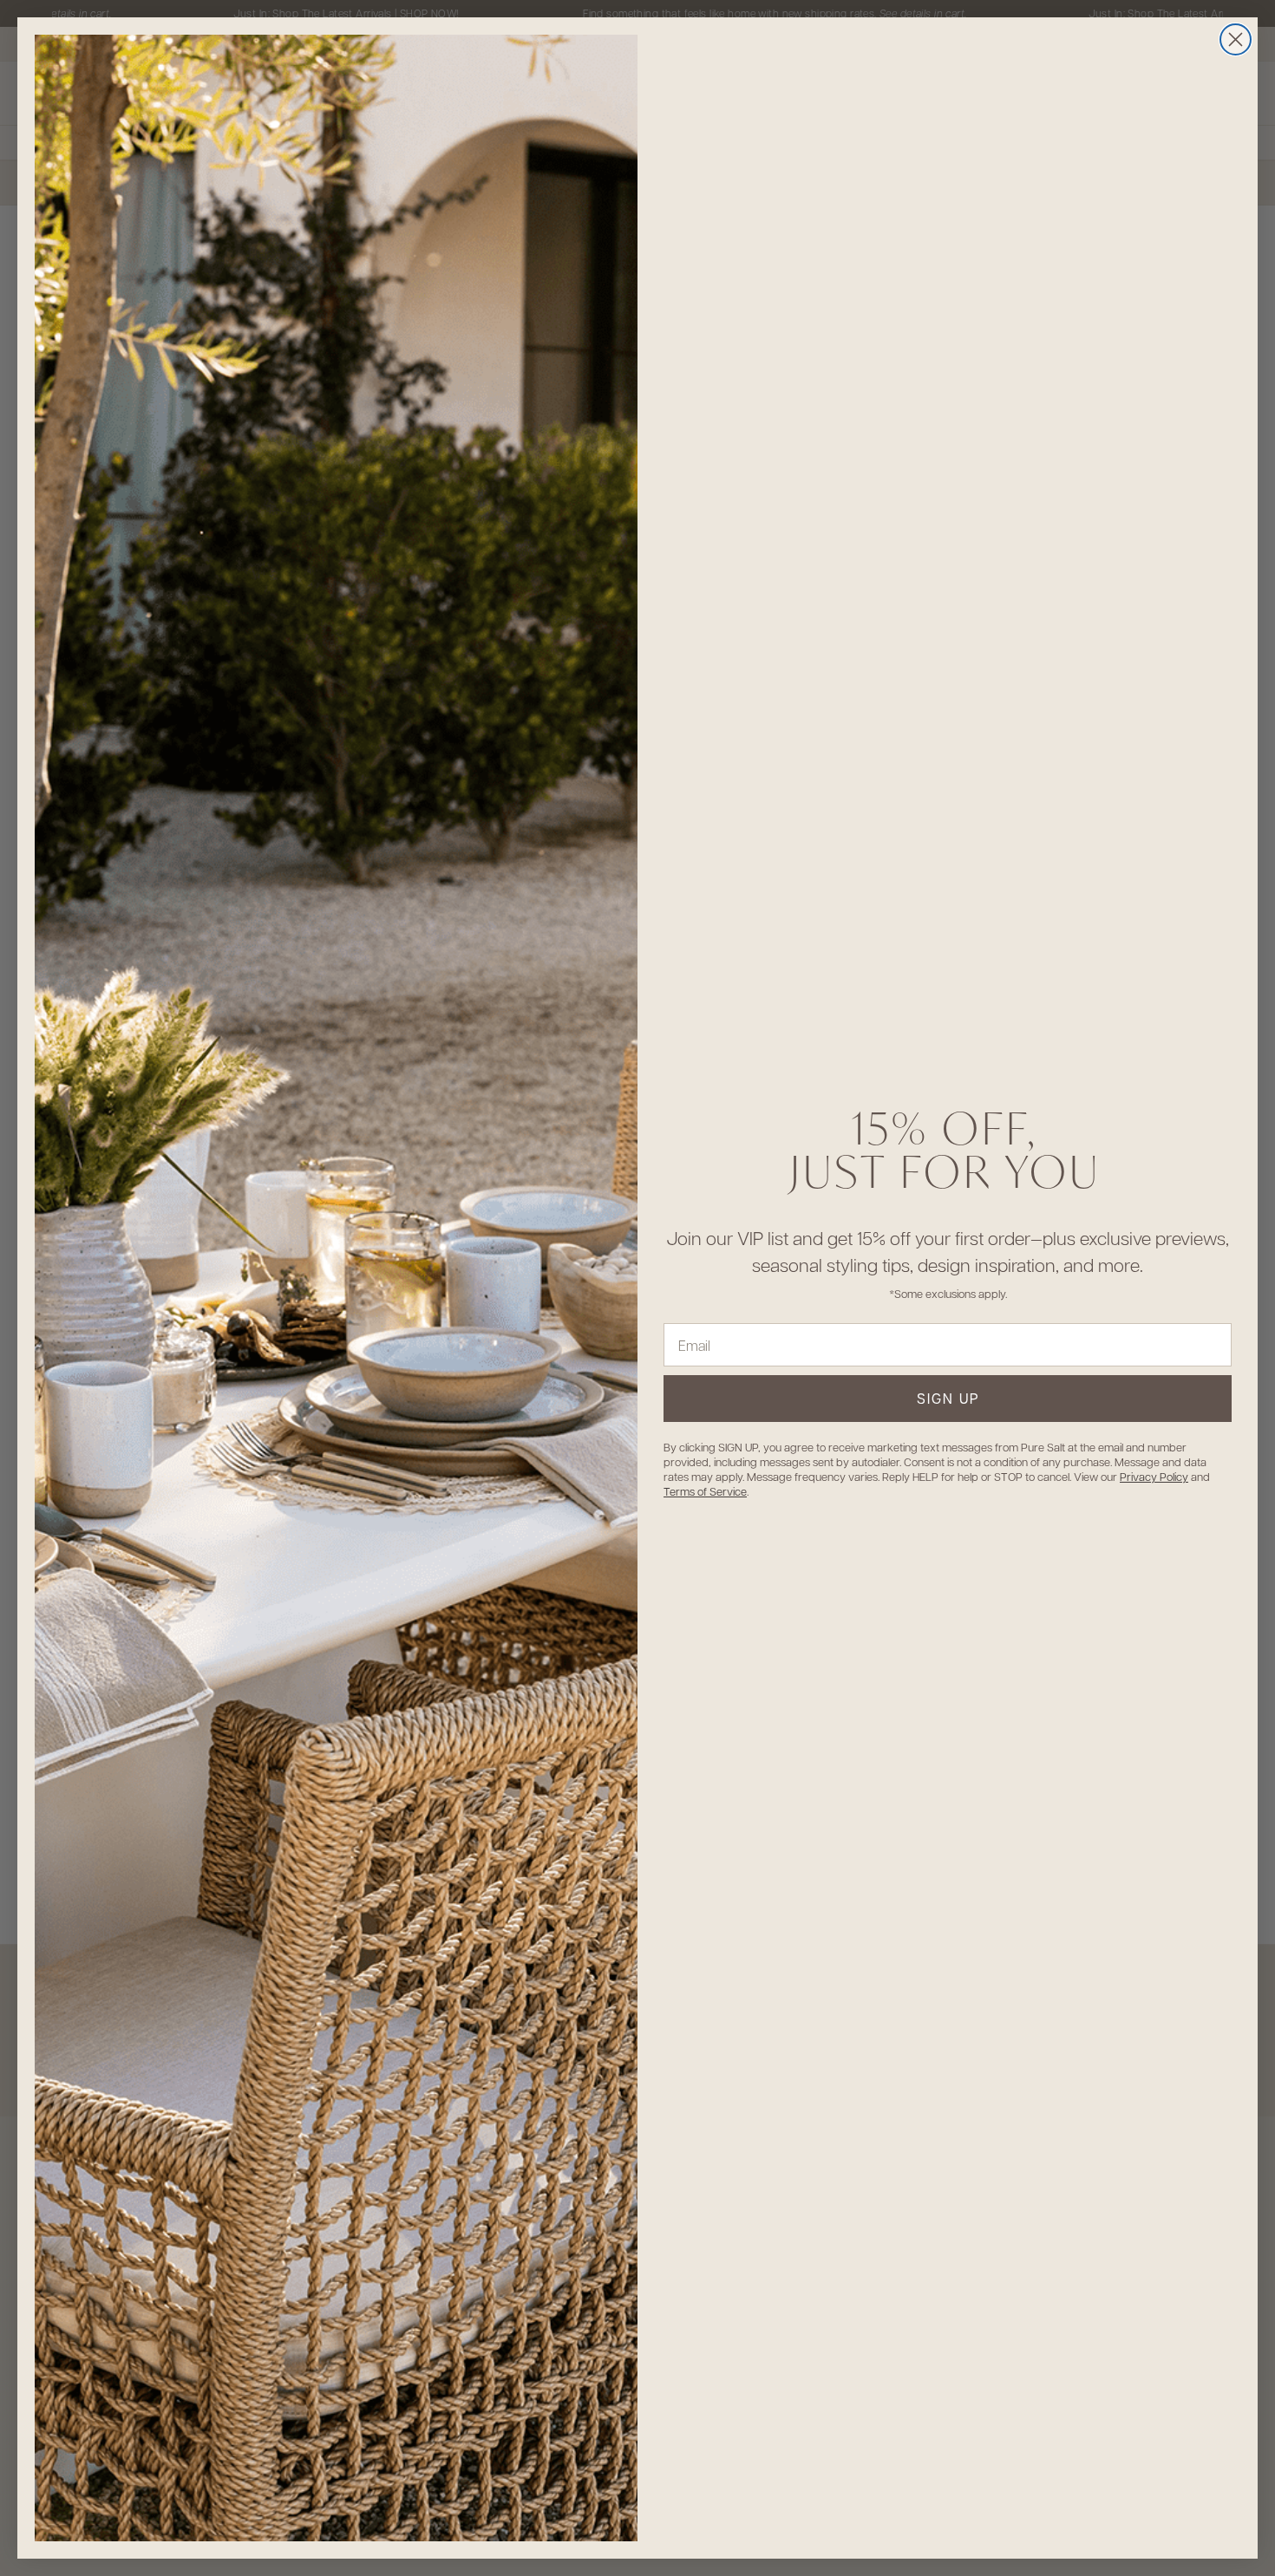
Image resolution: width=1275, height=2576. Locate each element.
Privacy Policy (1154, 1476)
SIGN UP (948, 1398)
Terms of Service (705, 1491)
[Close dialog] (1236, 39)
